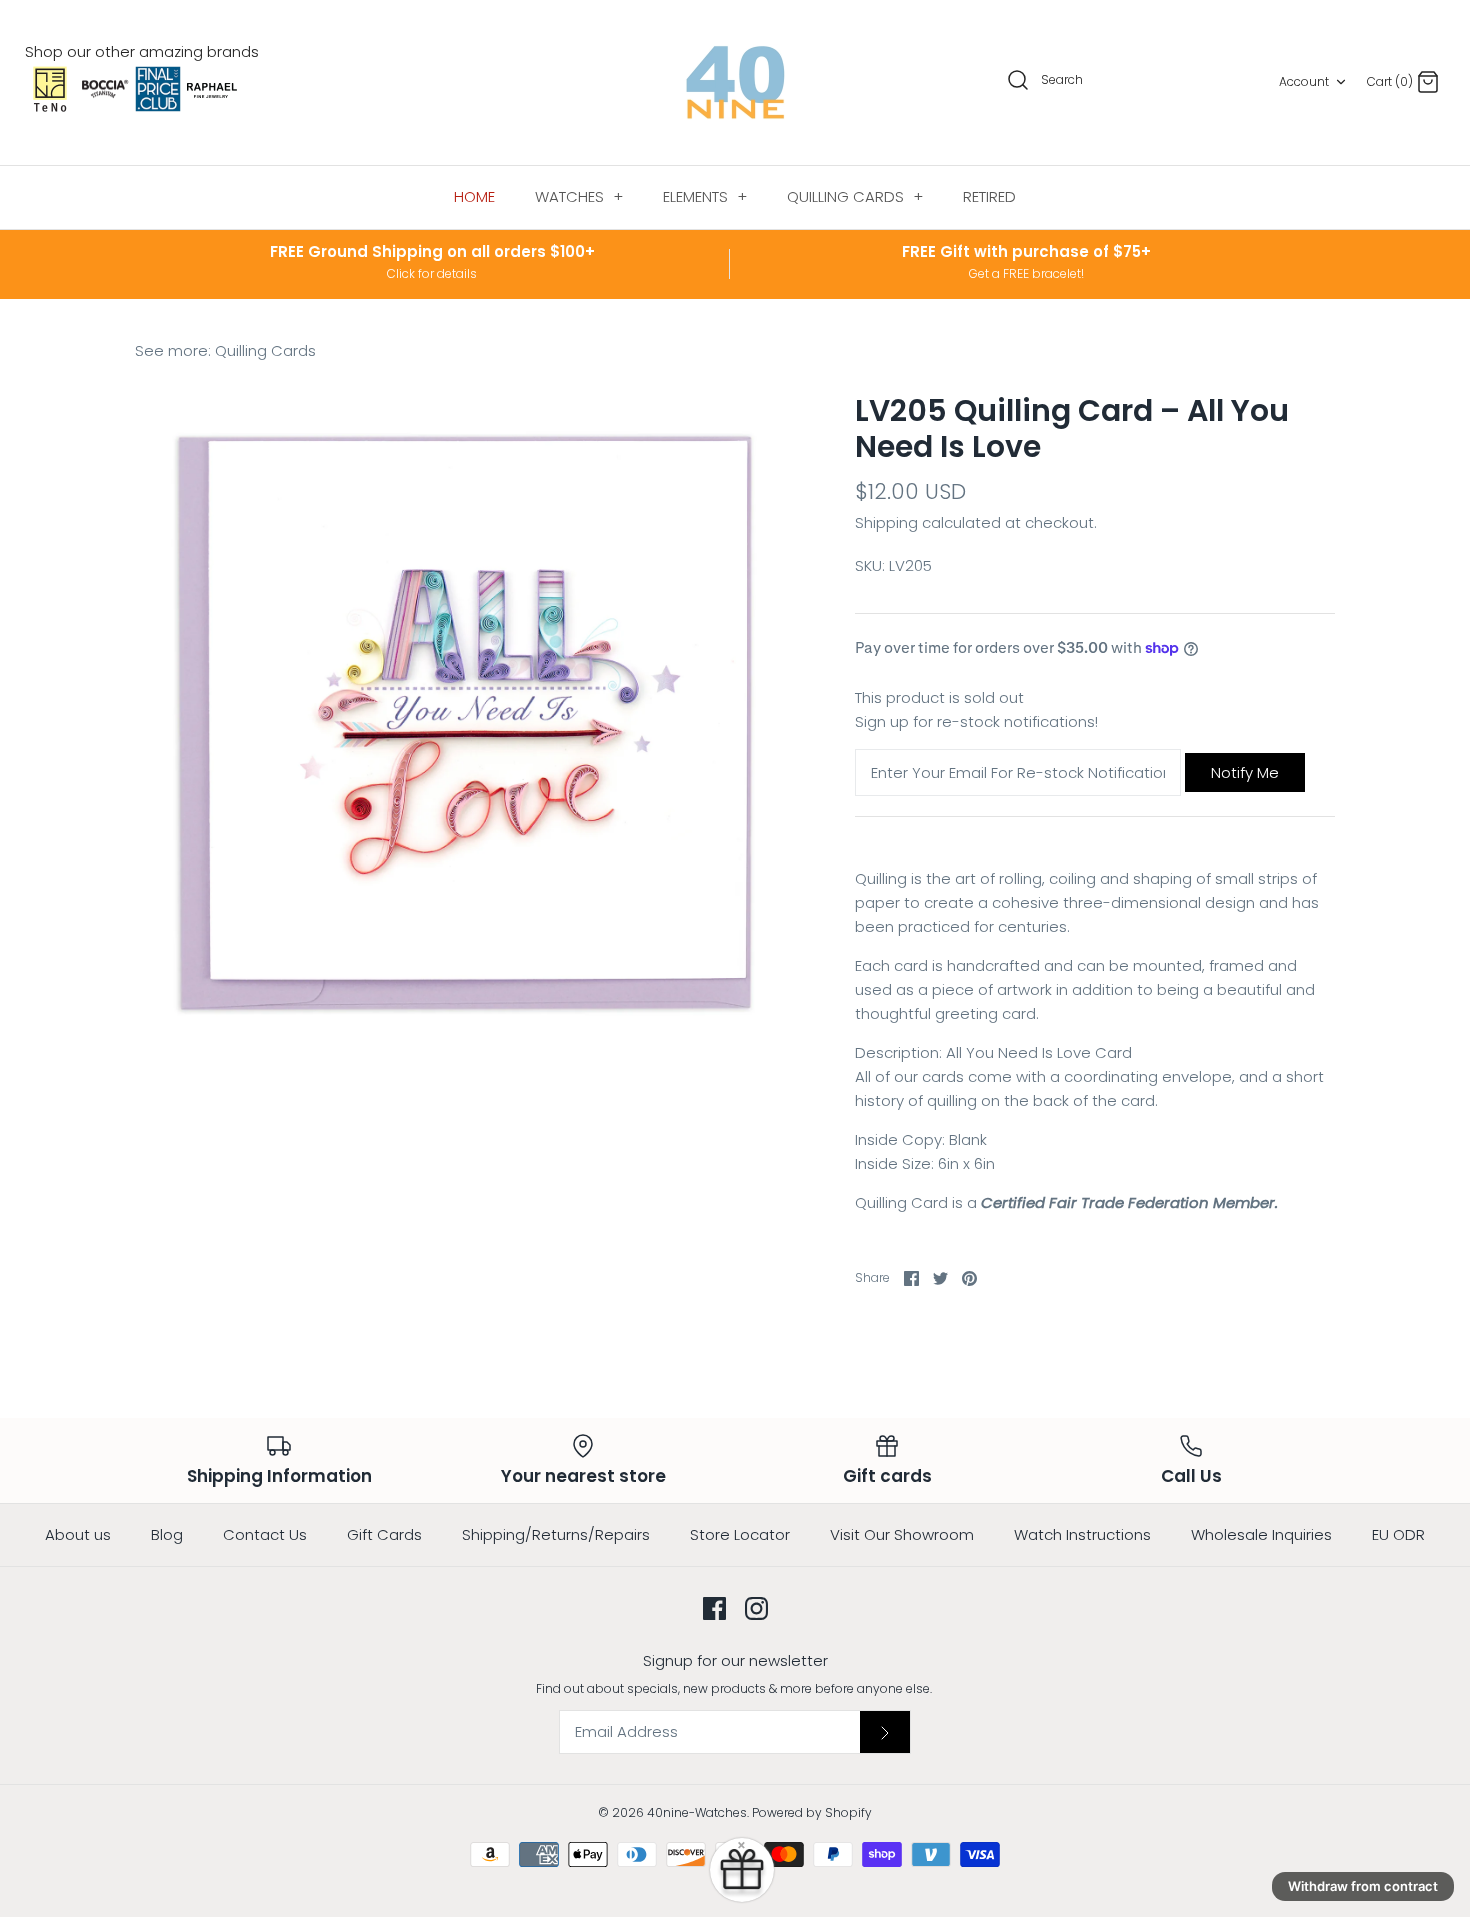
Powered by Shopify (812, 1812)
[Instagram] (756, 1608)
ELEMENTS (705, 196)
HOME (474, 196)
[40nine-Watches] (735, 82)
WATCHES (579, 196)
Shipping (886, 522)
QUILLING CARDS (855, 196)
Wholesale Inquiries (1261, 1534)
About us (78, 1534)
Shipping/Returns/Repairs (556, 1534)
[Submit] (885, 1732)
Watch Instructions (1082, 1534)
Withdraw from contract (1363, 1886)
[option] (465, 723)
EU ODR (1398, 1534)
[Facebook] (714, 1608)
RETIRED (989, 196)
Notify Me (1245, 772)
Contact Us (265, 1534)
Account (1304, 81)
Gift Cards (384, 1534)
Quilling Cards (265, 350)
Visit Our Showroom (902, 1534)
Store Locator (740, 1534)
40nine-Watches (697, 1812)
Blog (167, 1534)
